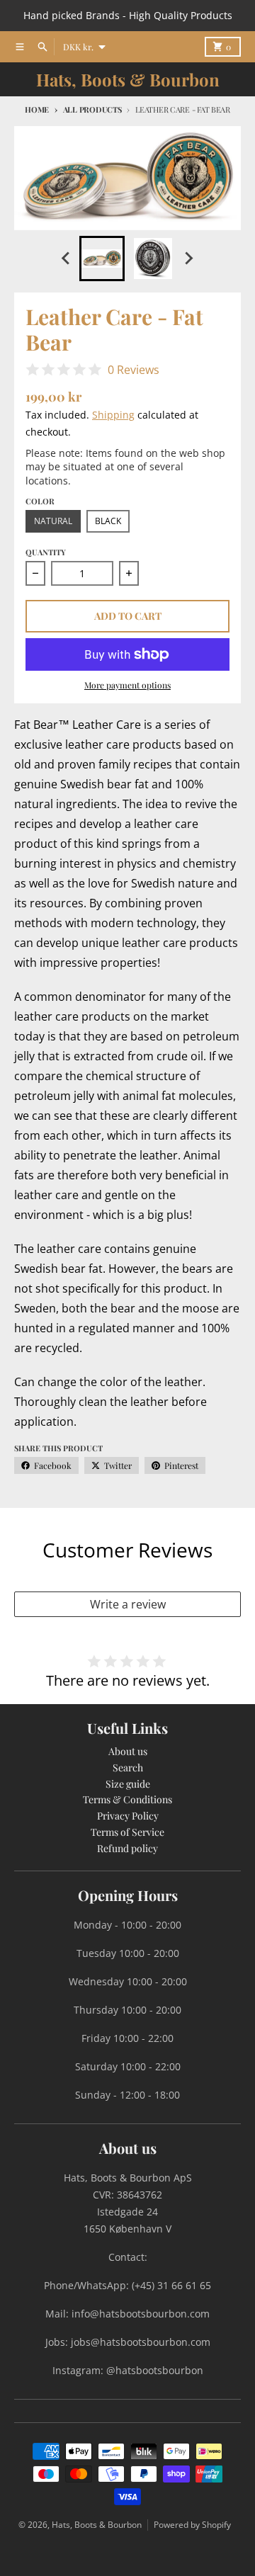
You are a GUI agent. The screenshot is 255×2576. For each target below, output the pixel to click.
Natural (53, 521)
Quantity (46, 552)
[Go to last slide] (67, 259)
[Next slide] (188, 259)
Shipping (113, 415)
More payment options (127, 685)
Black (108, 521)
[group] (102, 259)
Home (37, 109)
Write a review (128, 1604)
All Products (92, 109)
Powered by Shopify (192, 2525)
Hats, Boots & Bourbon (128, 79)
